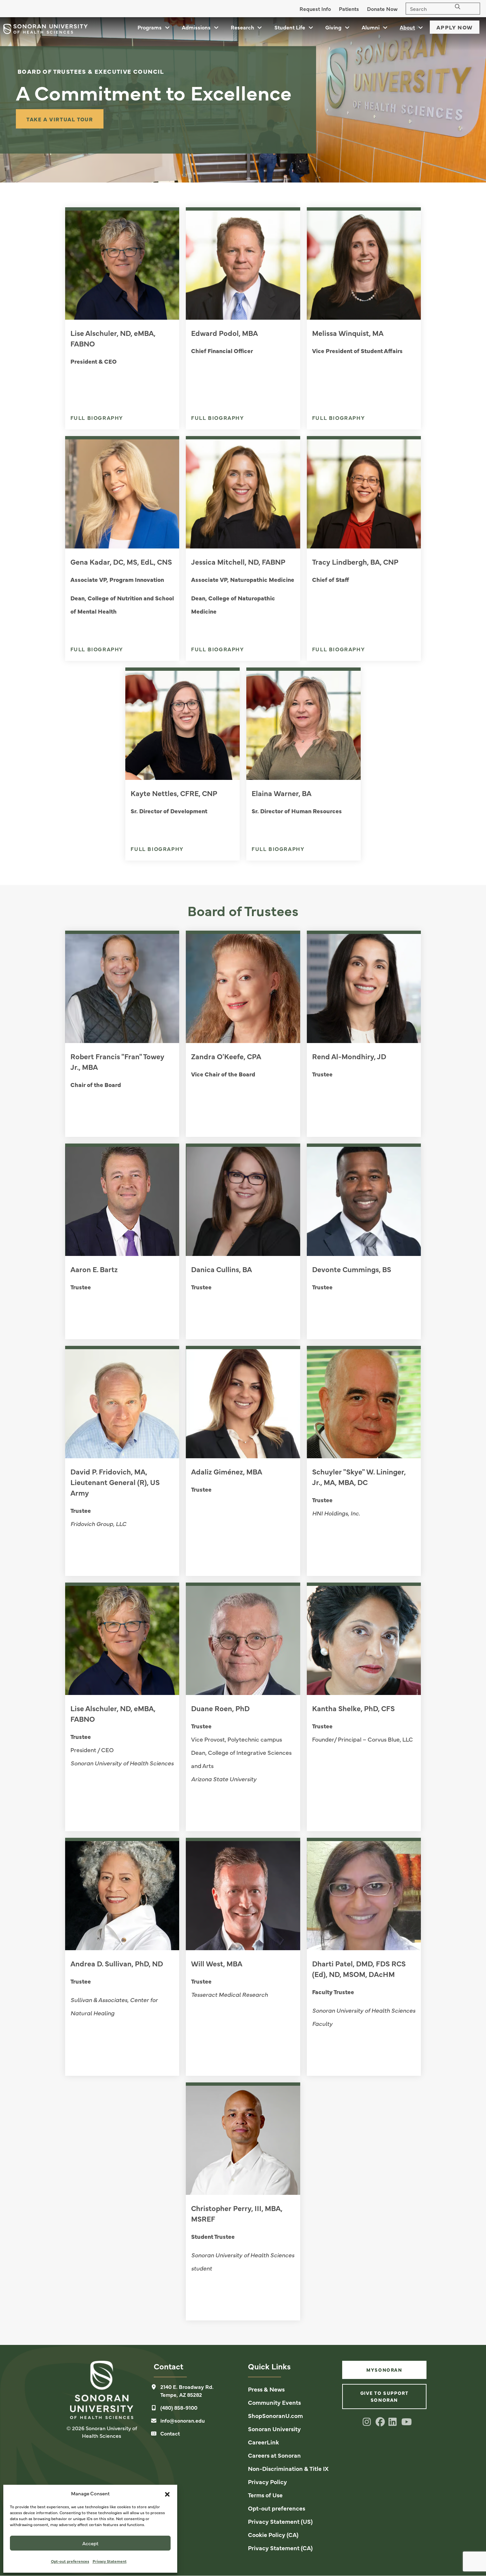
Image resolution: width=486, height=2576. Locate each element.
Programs (150, 27)
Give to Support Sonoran (385, 2396)
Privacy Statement (110, 2561)
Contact (170, 2433)
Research (242, 27)
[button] (167, 2493)
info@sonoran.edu (182, 2420)
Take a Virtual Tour (60, 119)
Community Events (274, 2402)
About (407, 27)
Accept (90, 2543)
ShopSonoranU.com (275, 2415)
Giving (333, 27)
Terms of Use (265, 2495)
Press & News (266, 2389)
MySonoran (384, 2370)
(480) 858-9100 (179, 2407)
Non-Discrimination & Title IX (288, 2468)
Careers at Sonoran (274, 2455)
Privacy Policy (267, 2482)
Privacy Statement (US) (280, 2521)
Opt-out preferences (70, 2561)
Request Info (315, 9)
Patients (349, 9)
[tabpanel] (243, 100)
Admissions (196, 27)
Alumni (371, 27)
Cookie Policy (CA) (273, 2535)
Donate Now (382, 9)
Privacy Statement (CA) (280, 2548)
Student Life (290, 27)
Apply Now (455, 27)
